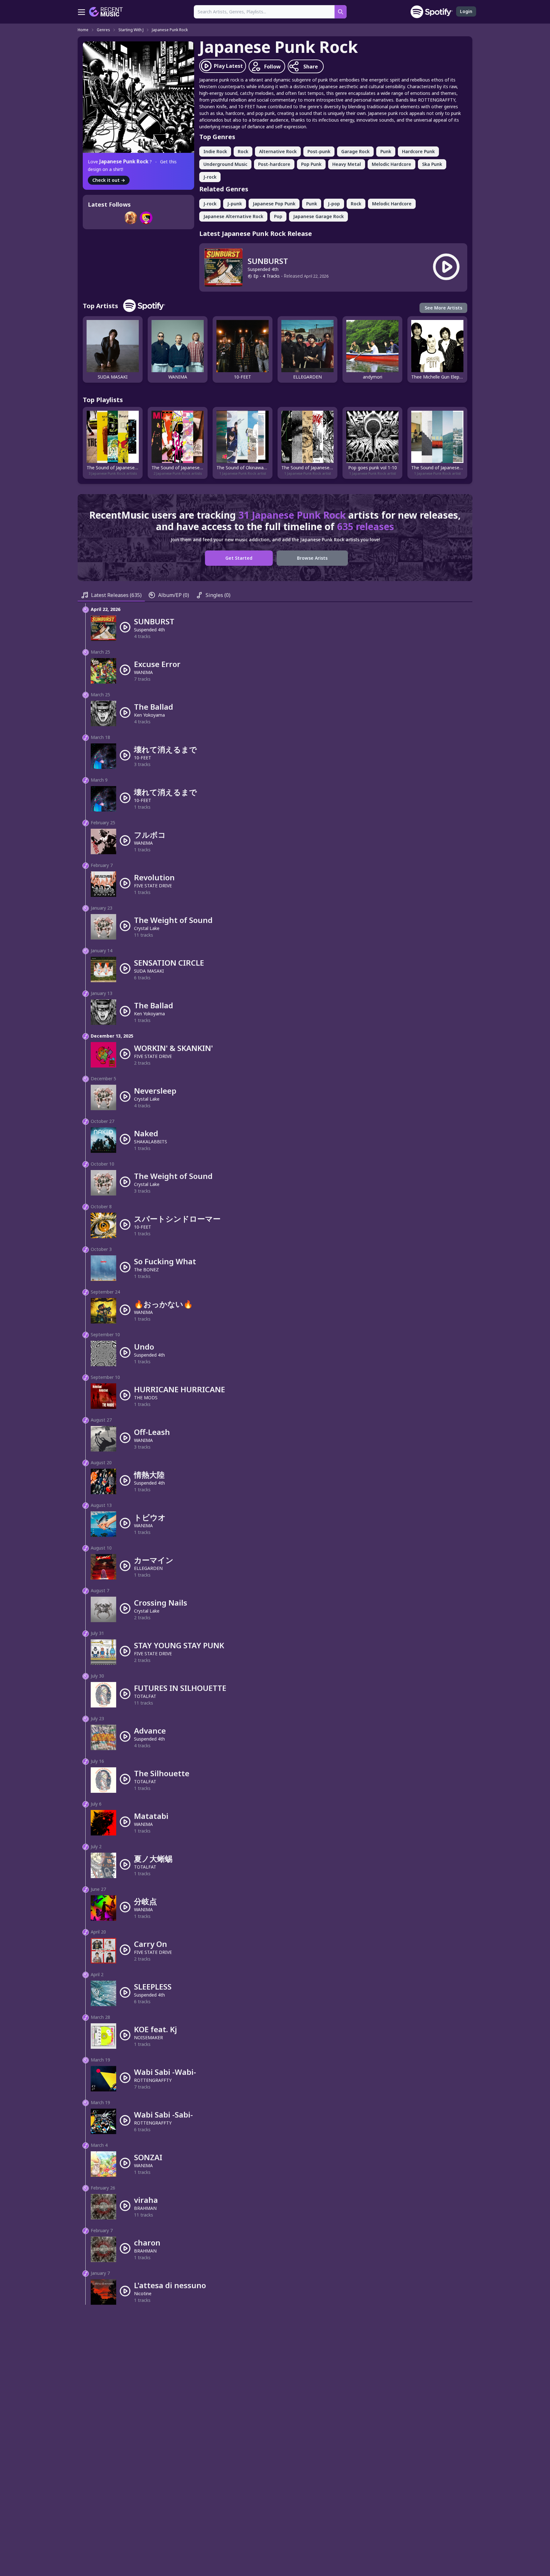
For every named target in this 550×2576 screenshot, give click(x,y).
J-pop (334, 204)
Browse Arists (312, 558)
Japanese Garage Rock (318, 216)
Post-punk (319, 151)
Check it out (109, 180)
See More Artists (443, 308)
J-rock (210, 177)
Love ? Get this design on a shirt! (132, 165)
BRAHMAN (145, 2208)
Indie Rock (215, 151)
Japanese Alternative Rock (233, 216)
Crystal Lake (147, 928)
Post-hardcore (274, 164)
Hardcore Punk (418, 151)
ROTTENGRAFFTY (153, 2080)
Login (466, 11)
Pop (278, 216)
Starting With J (131, 30)
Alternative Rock (278, 151)
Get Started (239, 558)
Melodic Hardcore (391, 164)
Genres (103, 30)
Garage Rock (355, 151)
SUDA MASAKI (149, 971)
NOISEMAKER (148, 2037)
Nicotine (143, 2293)
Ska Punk (432, 164)
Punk (386, 151)
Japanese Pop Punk (274, 204)
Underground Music (225, 164)
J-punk (235, 204)
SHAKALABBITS (151, 1142)
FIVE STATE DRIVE (153, 886)
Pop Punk (311, 164)
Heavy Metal (347, 164)
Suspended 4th (263, 269)
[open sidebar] (81, 12)
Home (83, 30)
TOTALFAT (145, 1696)
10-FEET (143, 758)
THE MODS (146, 1398)
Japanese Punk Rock (170, 30)
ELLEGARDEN (148, 1568)
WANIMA (143, 672)
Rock (243, 151)
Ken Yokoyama (149, 715)
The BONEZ (146, 1270)
